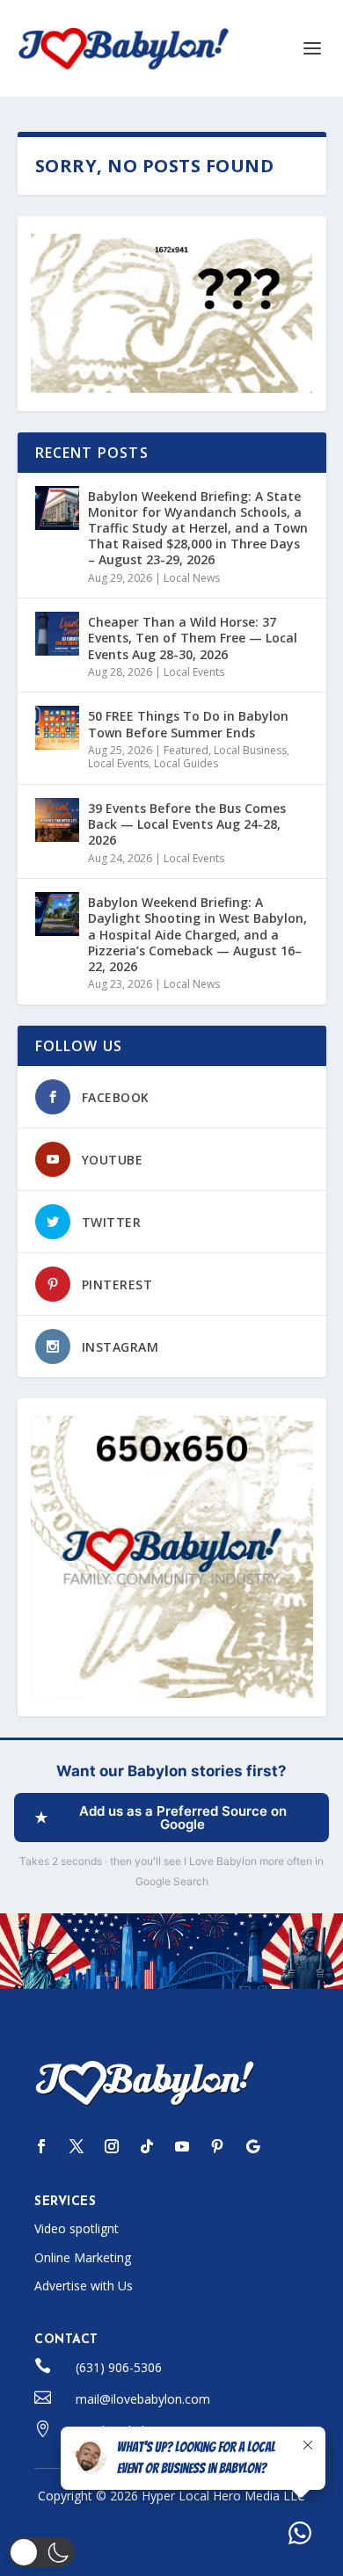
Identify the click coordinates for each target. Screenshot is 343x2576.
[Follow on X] (77, 2146)
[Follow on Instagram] (112, 2146)
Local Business (250, 750)
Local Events (194, 672)
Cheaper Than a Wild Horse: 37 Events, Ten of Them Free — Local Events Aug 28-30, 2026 (193, 638)
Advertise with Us (84, 2286)
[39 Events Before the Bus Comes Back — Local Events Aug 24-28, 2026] (57, 820)
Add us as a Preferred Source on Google (183, 1818)
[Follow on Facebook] (41, 2146)
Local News (192, 578)
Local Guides (186, 763)
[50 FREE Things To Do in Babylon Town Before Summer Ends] (57, 728)
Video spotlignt (77, 2228)
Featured (186, 750)
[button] (42, 2552)
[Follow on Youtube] (182, 2146)
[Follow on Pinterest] (217, 2146)
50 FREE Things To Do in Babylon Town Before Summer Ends (188, 724)
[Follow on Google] (252, 2146)
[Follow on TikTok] (147, 2146)
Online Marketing (83, 2257)
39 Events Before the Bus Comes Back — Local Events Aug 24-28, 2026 (187, 824)
